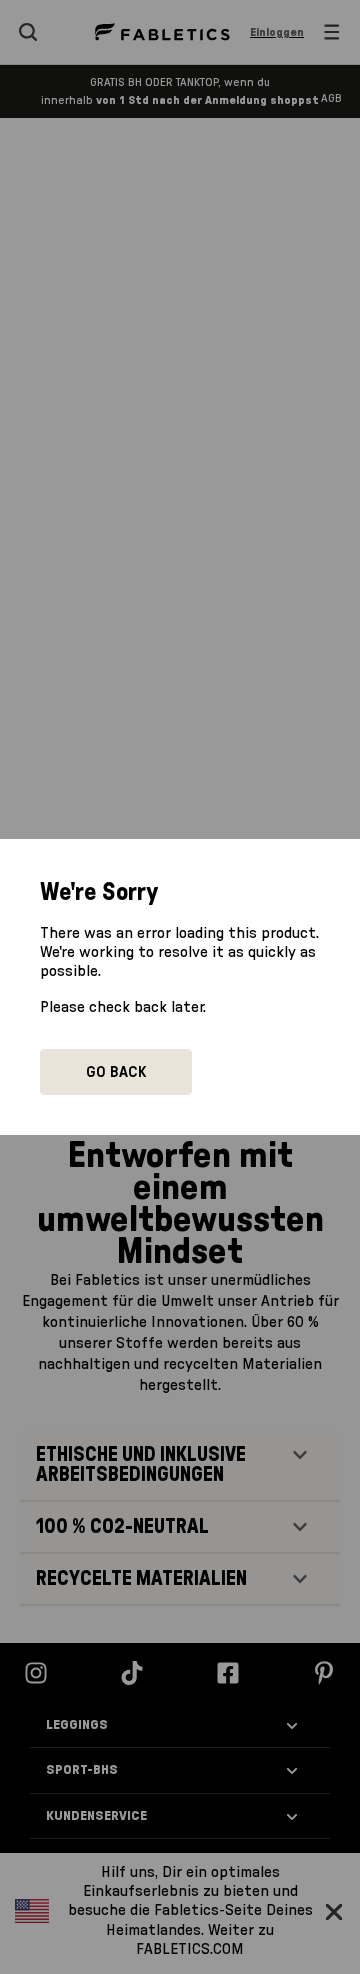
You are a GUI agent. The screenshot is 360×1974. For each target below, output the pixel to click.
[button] (116, 1072)
